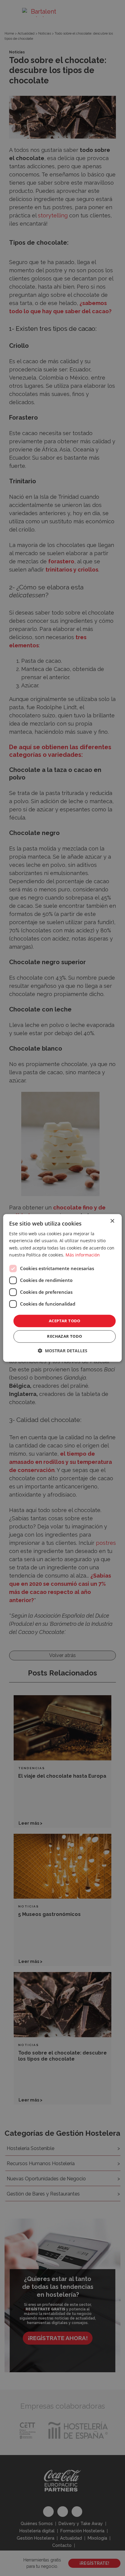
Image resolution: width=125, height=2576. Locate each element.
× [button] (112, 1221)
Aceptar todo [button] (65, 1321)
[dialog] (62, 1288)
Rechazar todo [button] (64, 1337)
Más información (83, 1255)
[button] (62, 1351)
